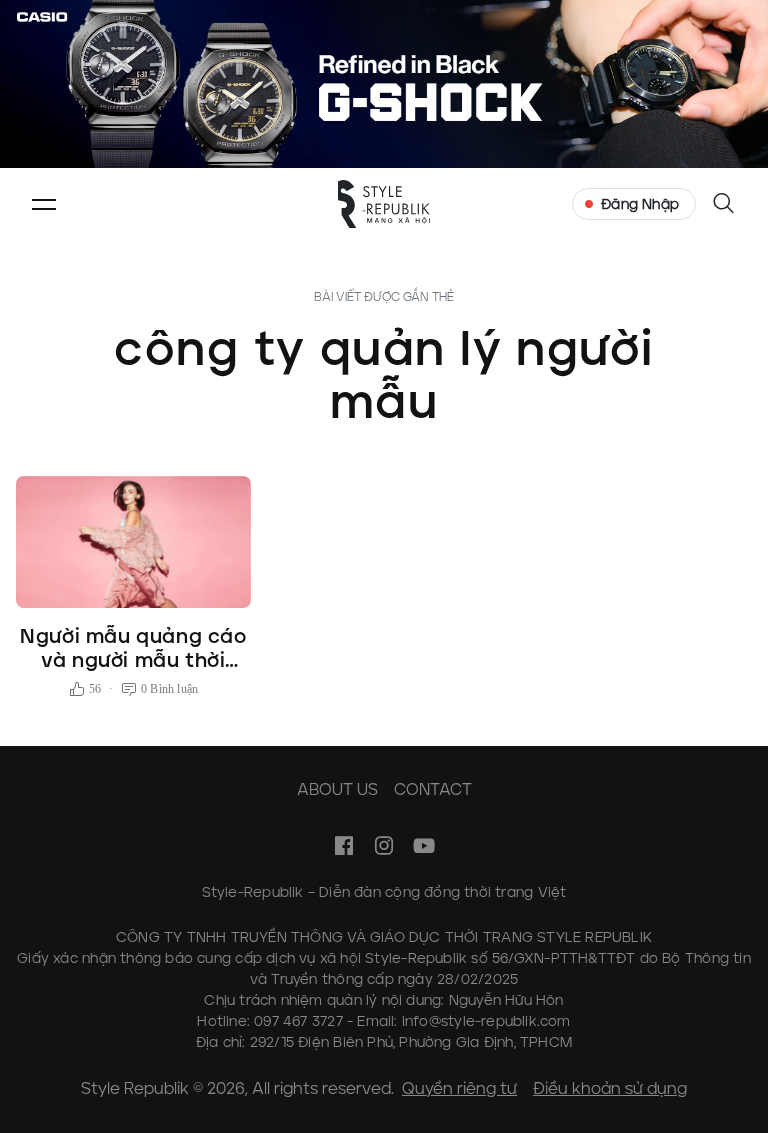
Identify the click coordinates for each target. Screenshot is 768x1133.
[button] (44, 204)
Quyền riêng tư (459, 1088)
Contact (433, 789)
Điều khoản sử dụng (610, 1088)
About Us (337, 789)
